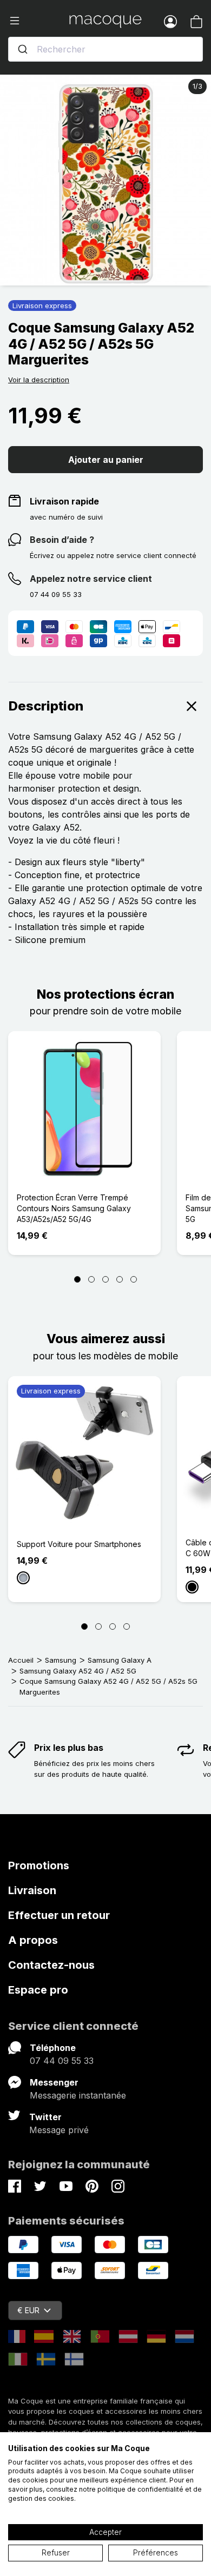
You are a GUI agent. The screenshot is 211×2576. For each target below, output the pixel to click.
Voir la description (39, 380)
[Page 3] (105, 1279)
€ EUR (28, 2310)
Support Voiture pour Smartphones (79, 1544)
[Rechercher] (23, 49)
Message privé (59, 2130)
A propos (33, 1940)
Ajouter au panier (106, 460)
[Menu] (39, 21)
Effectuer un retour (59, 1915)
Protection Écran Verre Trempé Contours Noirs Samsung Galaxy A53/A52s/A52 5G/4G (74, 1208)
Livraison (32, 1890)
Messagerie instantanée (78, 2095)
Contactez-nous (51, 1965)
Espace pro (38, 1990)
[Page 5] (134, 1279)
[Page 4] (120, 1279)
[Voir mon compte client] (170, 21)
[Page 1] (77, 1279)
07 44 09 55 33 (62, 2061)
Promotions (39, 1865)
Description (46, 706)
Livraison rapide (64, 501)
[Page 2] (91, 1279)
